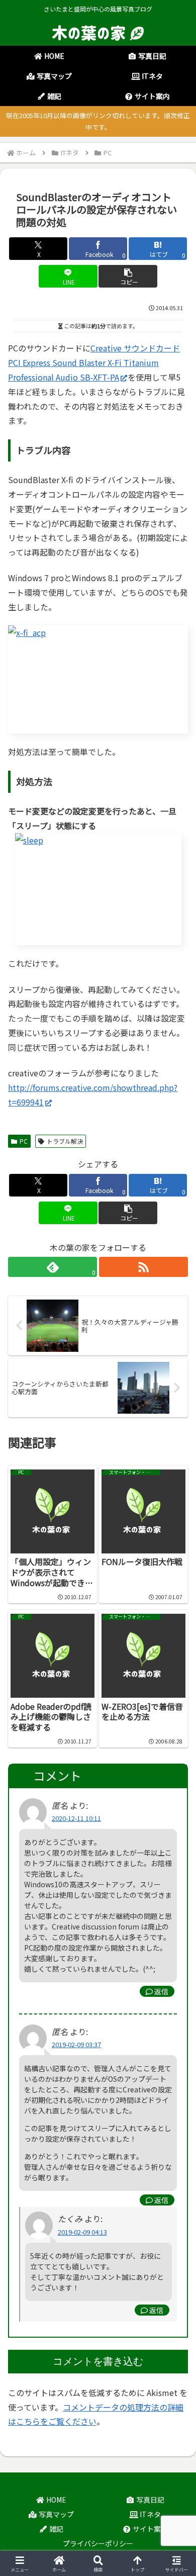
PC (24, 1141)
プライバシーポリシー (98, 2543)
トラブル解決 (65, 1141)
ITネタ (150, 2514)
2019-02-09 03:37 (76, 2044)
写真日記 (150, 2500)
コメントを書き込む (98, 2361)
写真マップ (56, 2514)
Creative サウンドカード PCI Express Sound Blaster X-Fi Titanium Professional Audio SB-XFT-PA (94, 362)
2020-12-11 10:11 (76, 1818)
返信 (161, 1991)
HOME (56, 2500)
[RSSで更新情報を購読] (143, 1267)
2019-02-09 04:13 (82, 2232)
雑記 (56, 2529)
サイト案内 (150, 2529)
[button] (128, 276)
